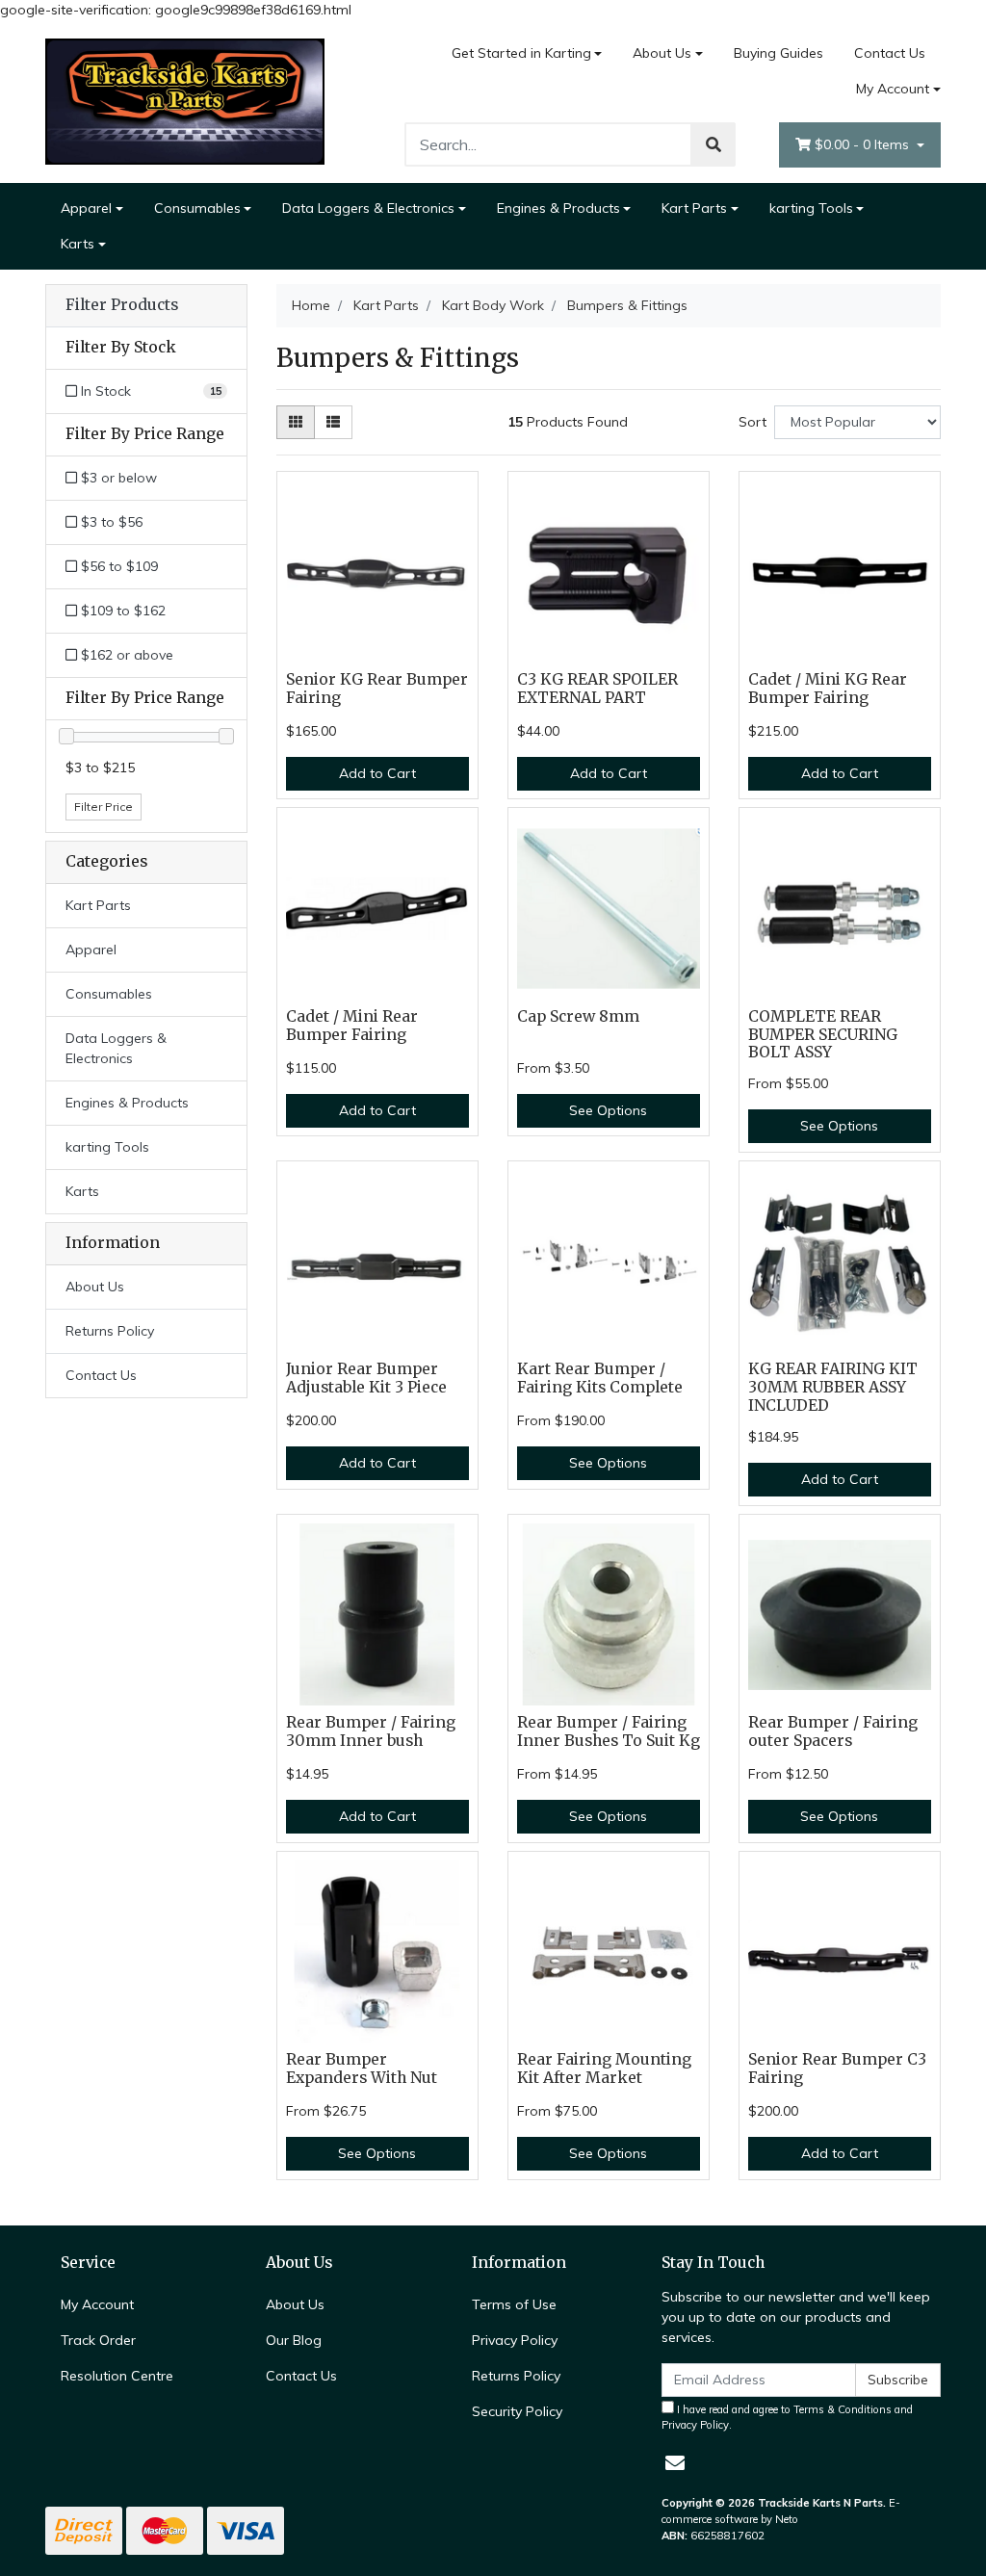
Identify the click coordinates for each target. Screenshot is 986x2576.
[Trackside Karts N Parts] (185, 100)
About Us (662, 53)
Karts (78, 244)
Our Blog (294, 2340)
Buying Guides (778, 53)
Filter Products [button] (122, 305)
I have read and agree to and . (787, 2418)
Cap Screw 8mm (578, 1016)
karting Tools (811, 208)
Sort (752, 422)
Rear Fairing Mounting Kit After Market (604, 2069)
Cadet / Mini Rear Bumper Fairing (352, 1026)
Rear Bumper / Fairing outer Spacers (833, 1731)
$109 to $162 (121, 611)
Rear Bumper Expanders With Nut (362, 2069)
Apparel (86, 208)
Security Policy (517, 2411)
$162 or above (125, 655)
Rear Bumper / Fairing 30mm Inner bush (371, 1731)
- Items (864, 144)
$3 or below (117, 478)
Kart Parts (694, 208)
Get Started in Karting (521, 53)
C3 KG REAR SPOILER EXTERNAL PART (597, 689)
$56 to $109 (117, 566)
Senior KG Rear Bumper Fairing (377, 689)
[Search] (714, 144)
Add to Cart (377, 773)
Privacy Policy (515, 2340)
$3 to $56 (110, 522)
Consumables (197, 208)
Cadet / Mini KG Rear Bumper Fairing (828, 689)
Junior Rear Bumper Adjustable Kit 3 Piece (366, 1378)
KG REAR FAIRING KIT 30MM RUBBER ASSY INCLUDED (833, 1387)
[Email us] (675, 2463)
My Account (893, 89)
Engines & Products (558, 208)
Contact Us (890, 53)
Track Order (98, 2340)
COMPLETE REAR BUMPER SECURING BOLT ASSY (823, 1035)
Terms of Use (514, 2304)
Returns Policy (110, 1331)
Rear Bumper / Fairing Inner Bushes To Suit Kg (609, 1731)
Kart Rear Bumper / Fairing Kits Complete (600, 1378)
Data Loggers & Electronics (368, 208)
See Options (608, 1110)
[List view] (333, 422)
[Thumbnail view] (296, 422)
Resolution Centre (117, 2376)
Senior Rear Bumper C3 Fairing (837, 2069)
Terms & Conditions (843, 2409)
